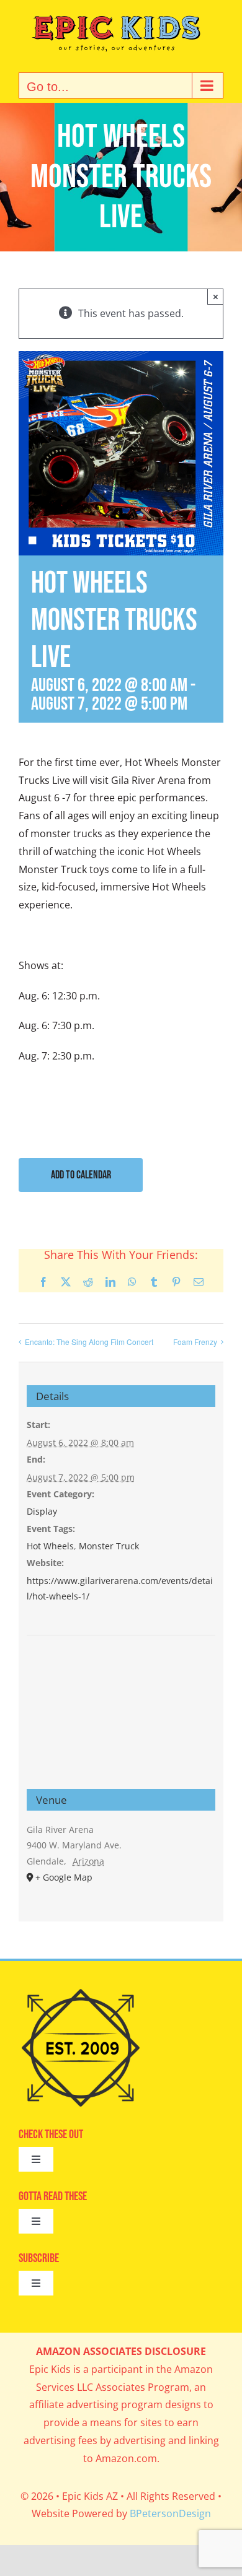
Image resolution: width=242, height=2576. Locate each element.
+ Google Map (64, 1877)
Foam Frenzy (195, 1342)
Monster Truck (109, 1546)
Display (42, 1511)
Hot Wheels (50, 1546)
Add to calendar (81, 1175)
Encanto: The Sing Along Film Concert (89, 1342)
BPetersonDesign (170, 2513)
